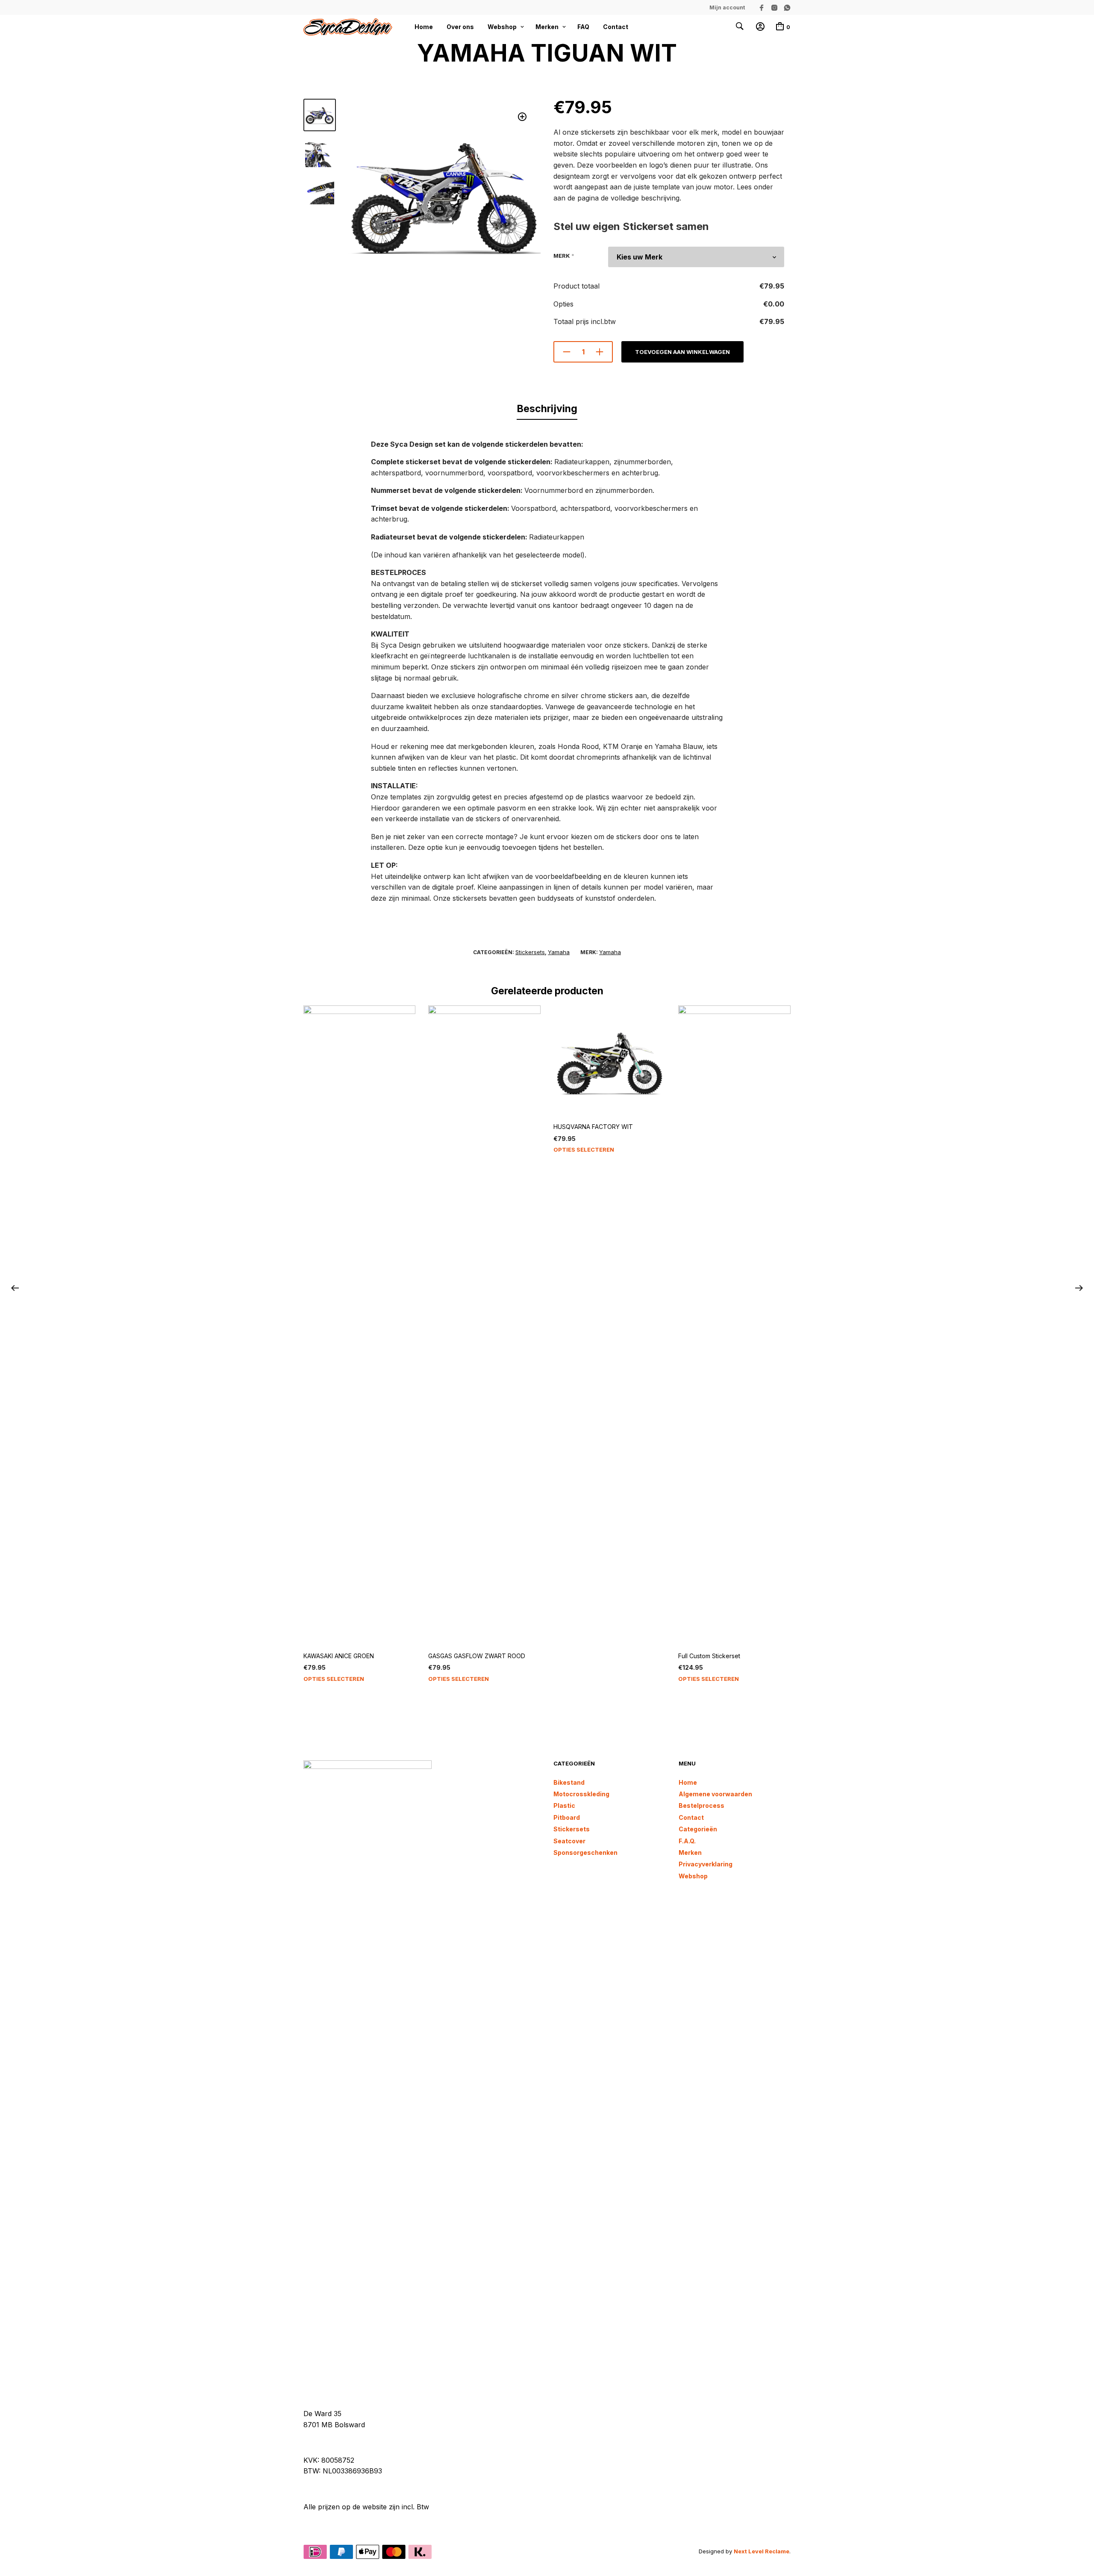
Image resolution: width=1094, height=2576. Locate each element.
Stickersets (530, 952)
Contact (616, 27)
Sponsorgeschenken (585, 1852)
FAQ (583, 27)
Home (424, 27)
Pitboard (567, 1817)
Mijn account (727, 7)
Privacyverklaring (706, 1864)
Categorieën (698, 1829)
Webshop (502, 27)
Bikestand (569, 1782)
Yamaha (559, 952)
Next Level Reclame (762, 2551)
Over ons (460, 27)
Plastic (564, 1805)
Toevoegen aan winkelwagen (682, 352)
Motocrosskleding (581, 1794)
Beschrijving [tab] (547, 409)
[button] (522, 117)
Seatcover (569, 1841)
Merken (547, 27)
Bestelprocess (701, 1805)
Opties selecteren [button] (334, 1679)
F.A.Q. (687, 1841)
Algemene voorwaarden (715, 1794)
